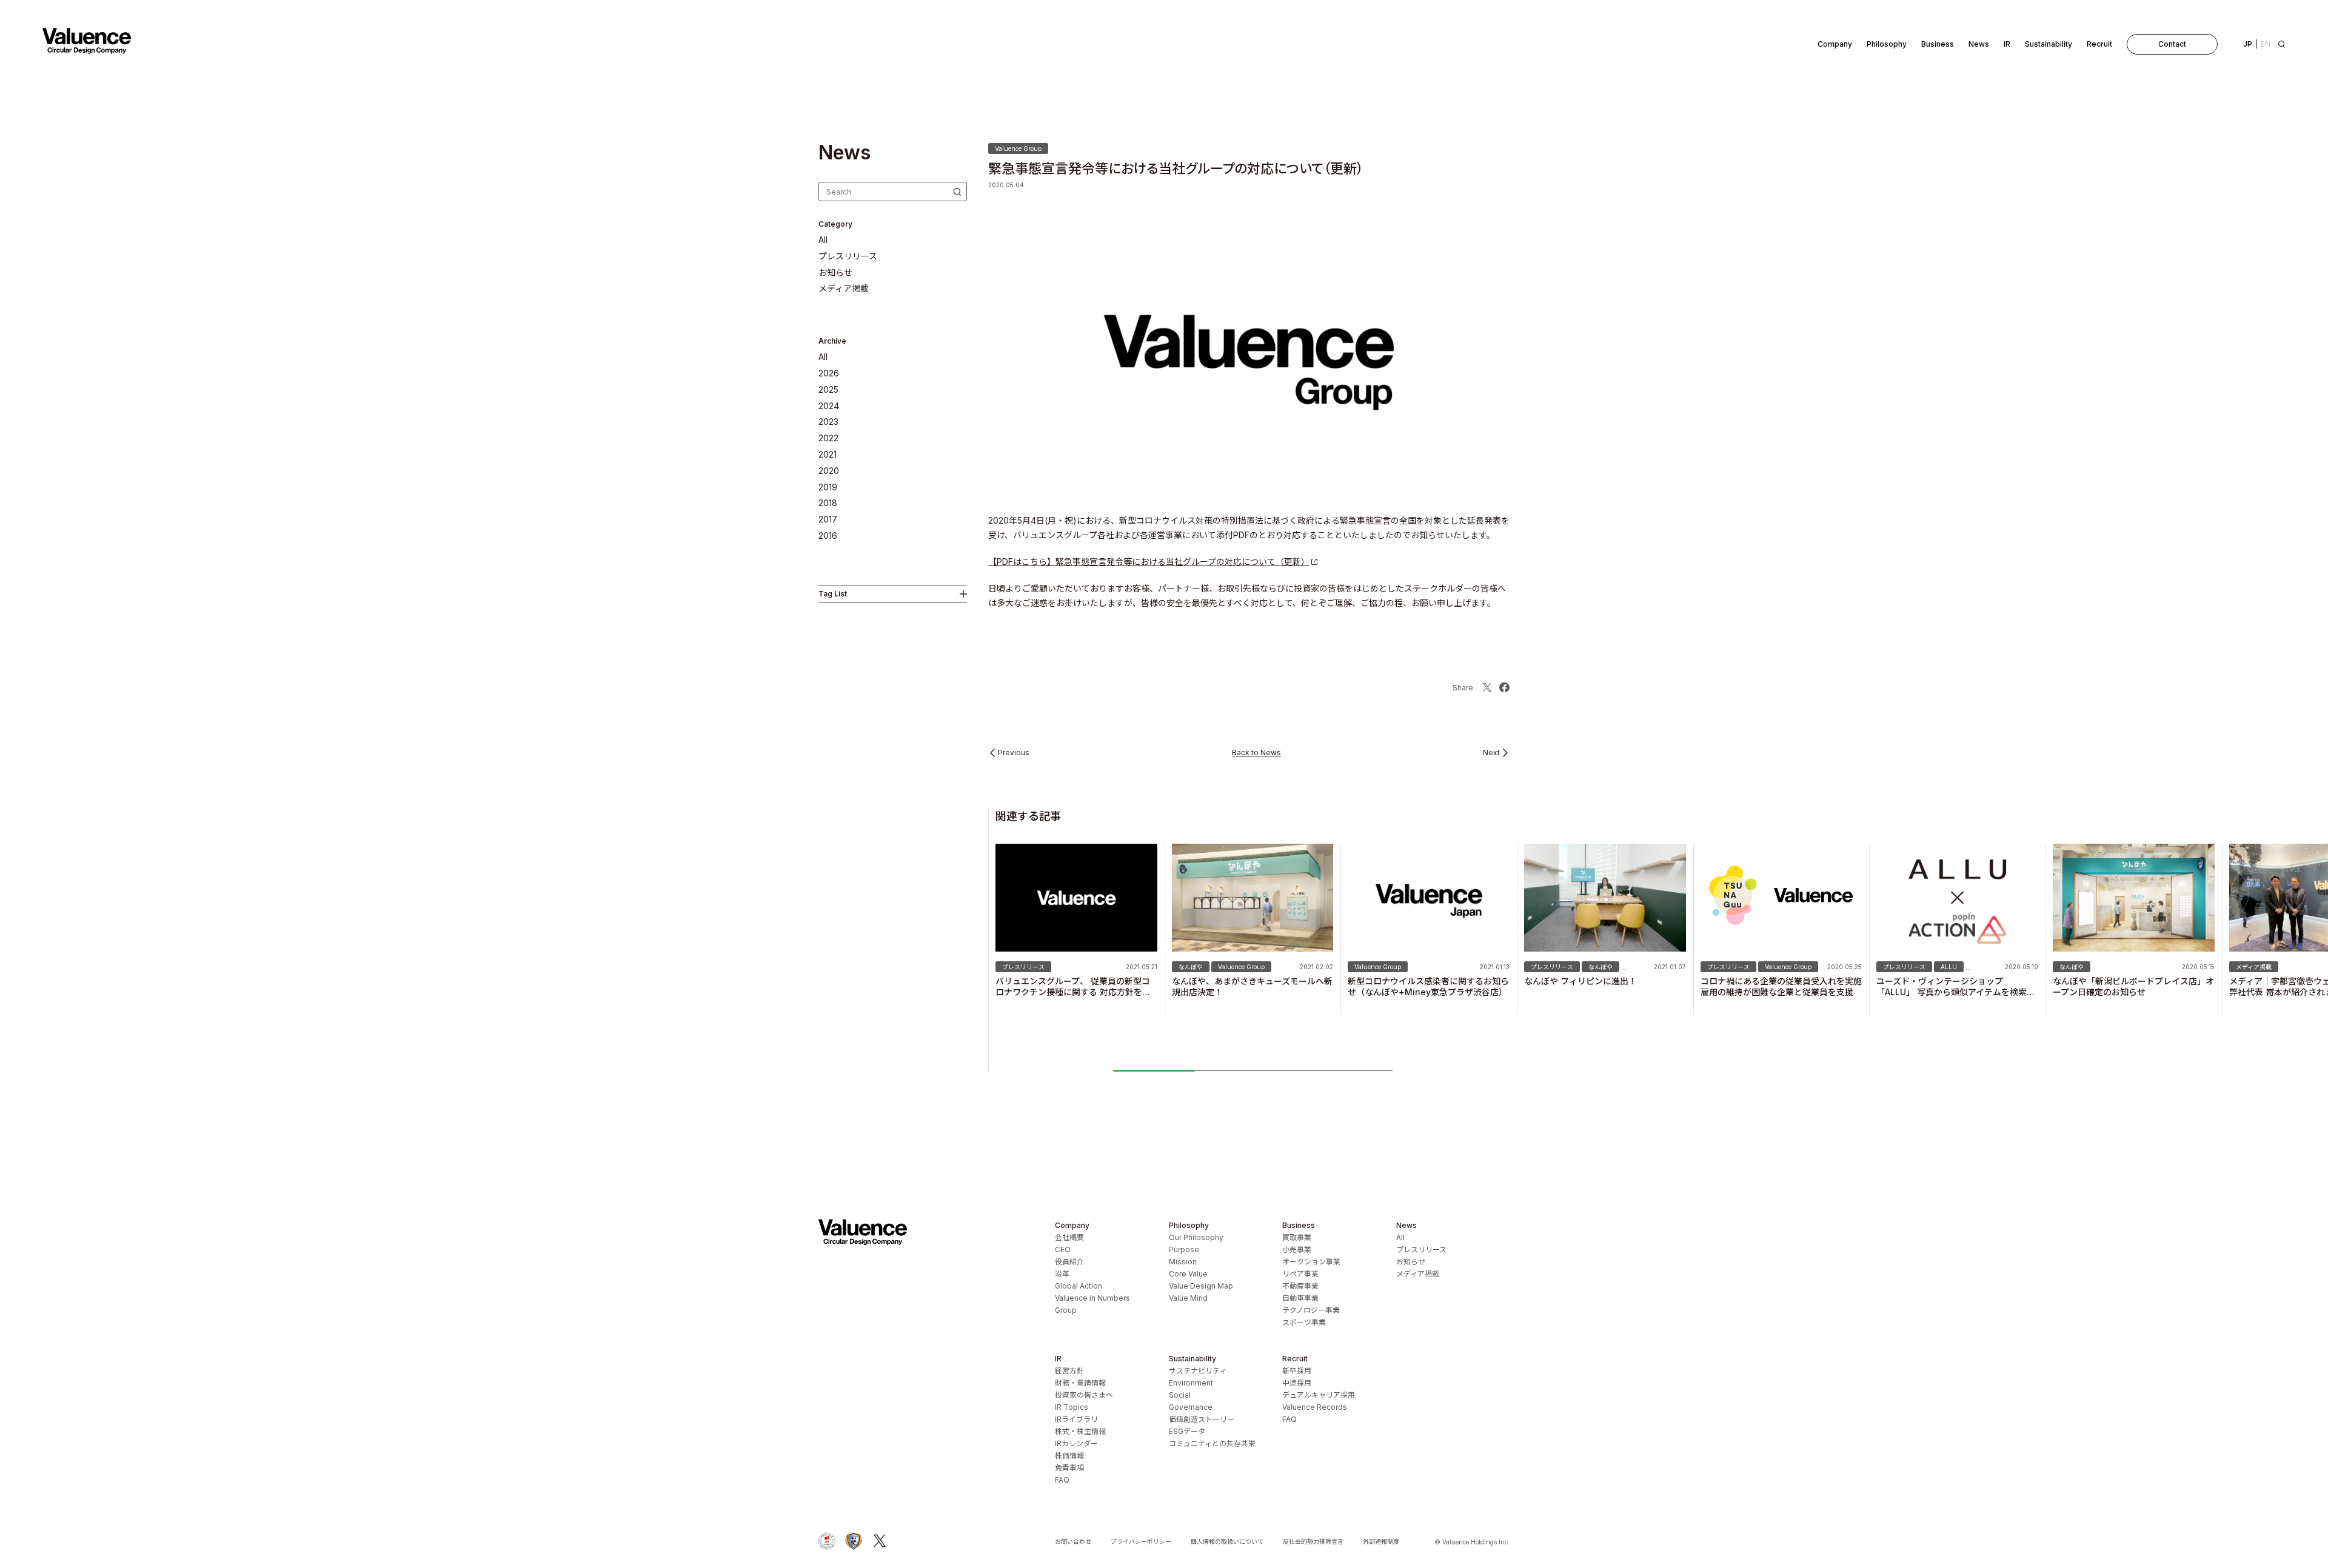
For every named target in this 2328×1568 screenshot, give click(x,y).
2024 (829, 406)
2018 (828, 503)
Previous (1014, 753)
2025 (828, 390)
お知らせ (835, 273)
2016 (828, 536)
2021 (828, 455)
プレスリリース (848, 256)
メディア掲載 (844, 289)
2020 (829, 471)
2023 (828, 422)
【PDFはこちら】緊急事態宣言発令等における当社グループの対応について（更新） (1149, 562)
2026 (829, 373)
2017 (828, 519)
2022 (828, 438)
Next (1491, 753)
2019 (828, 487)
